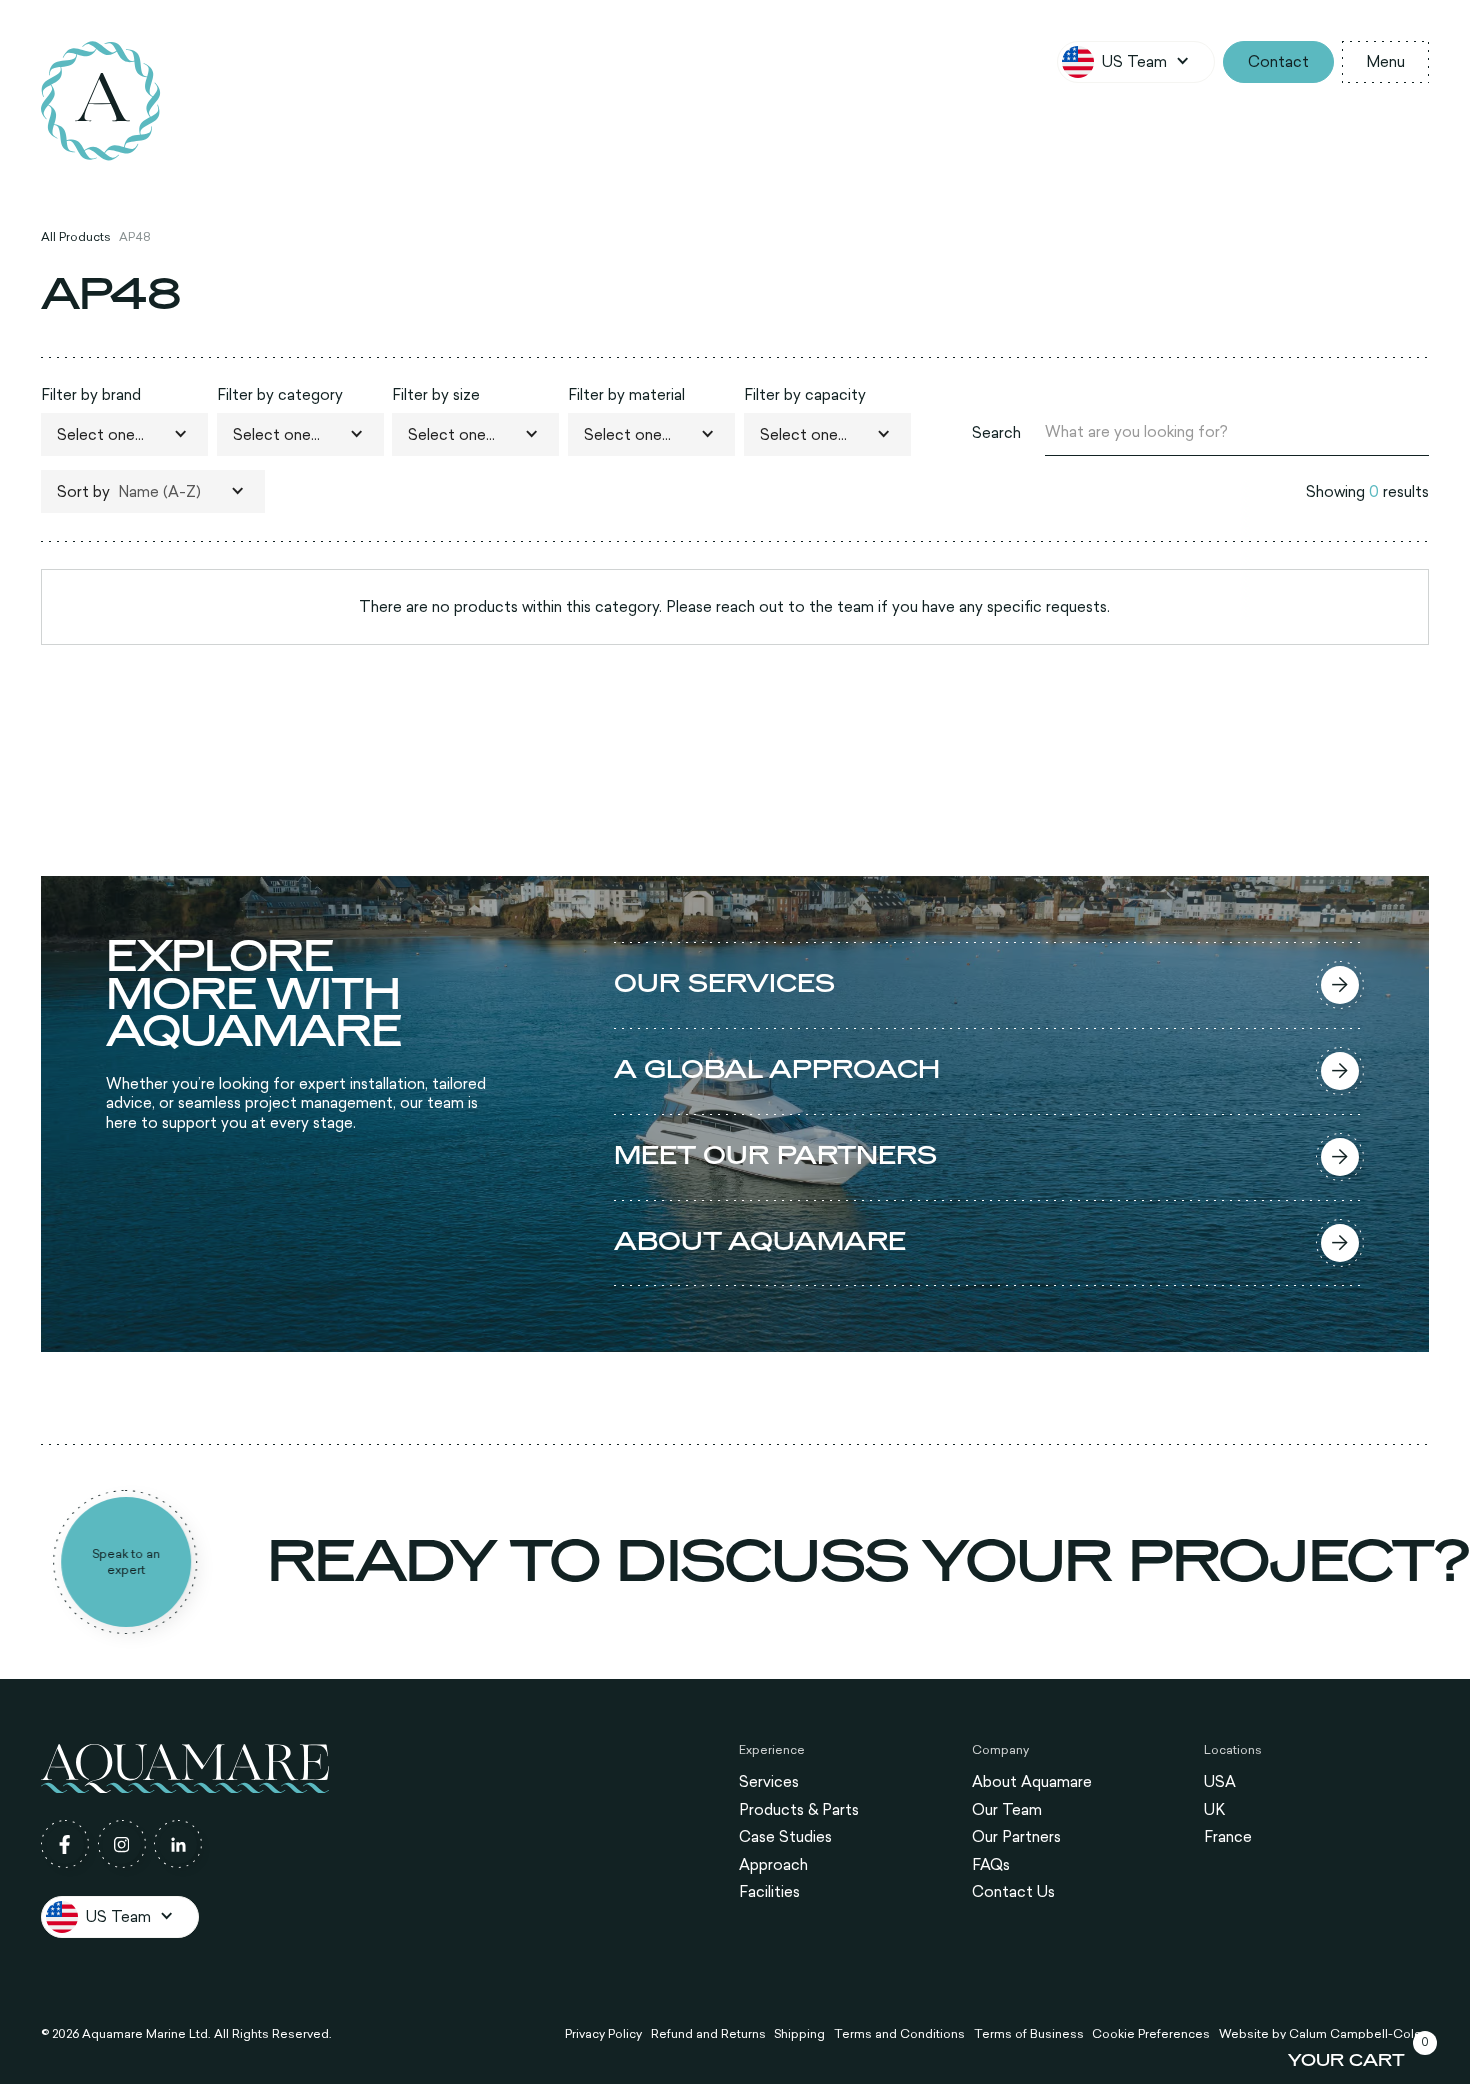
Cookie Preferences (1151, 2034)
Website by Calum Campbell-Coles (1324, 2034)
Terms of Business (1029, 2034)
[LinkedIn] (178, 1844)
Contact (1278, 61)
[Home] (101, 101)
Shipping (799, 2034)
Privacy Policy (603, 2034)
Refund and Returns (708, 2034)
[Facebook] (65, 1844)
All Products (76, 236)
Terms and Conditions (899, 2034)
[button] (1136, 62)
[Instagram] (122, 1844)
